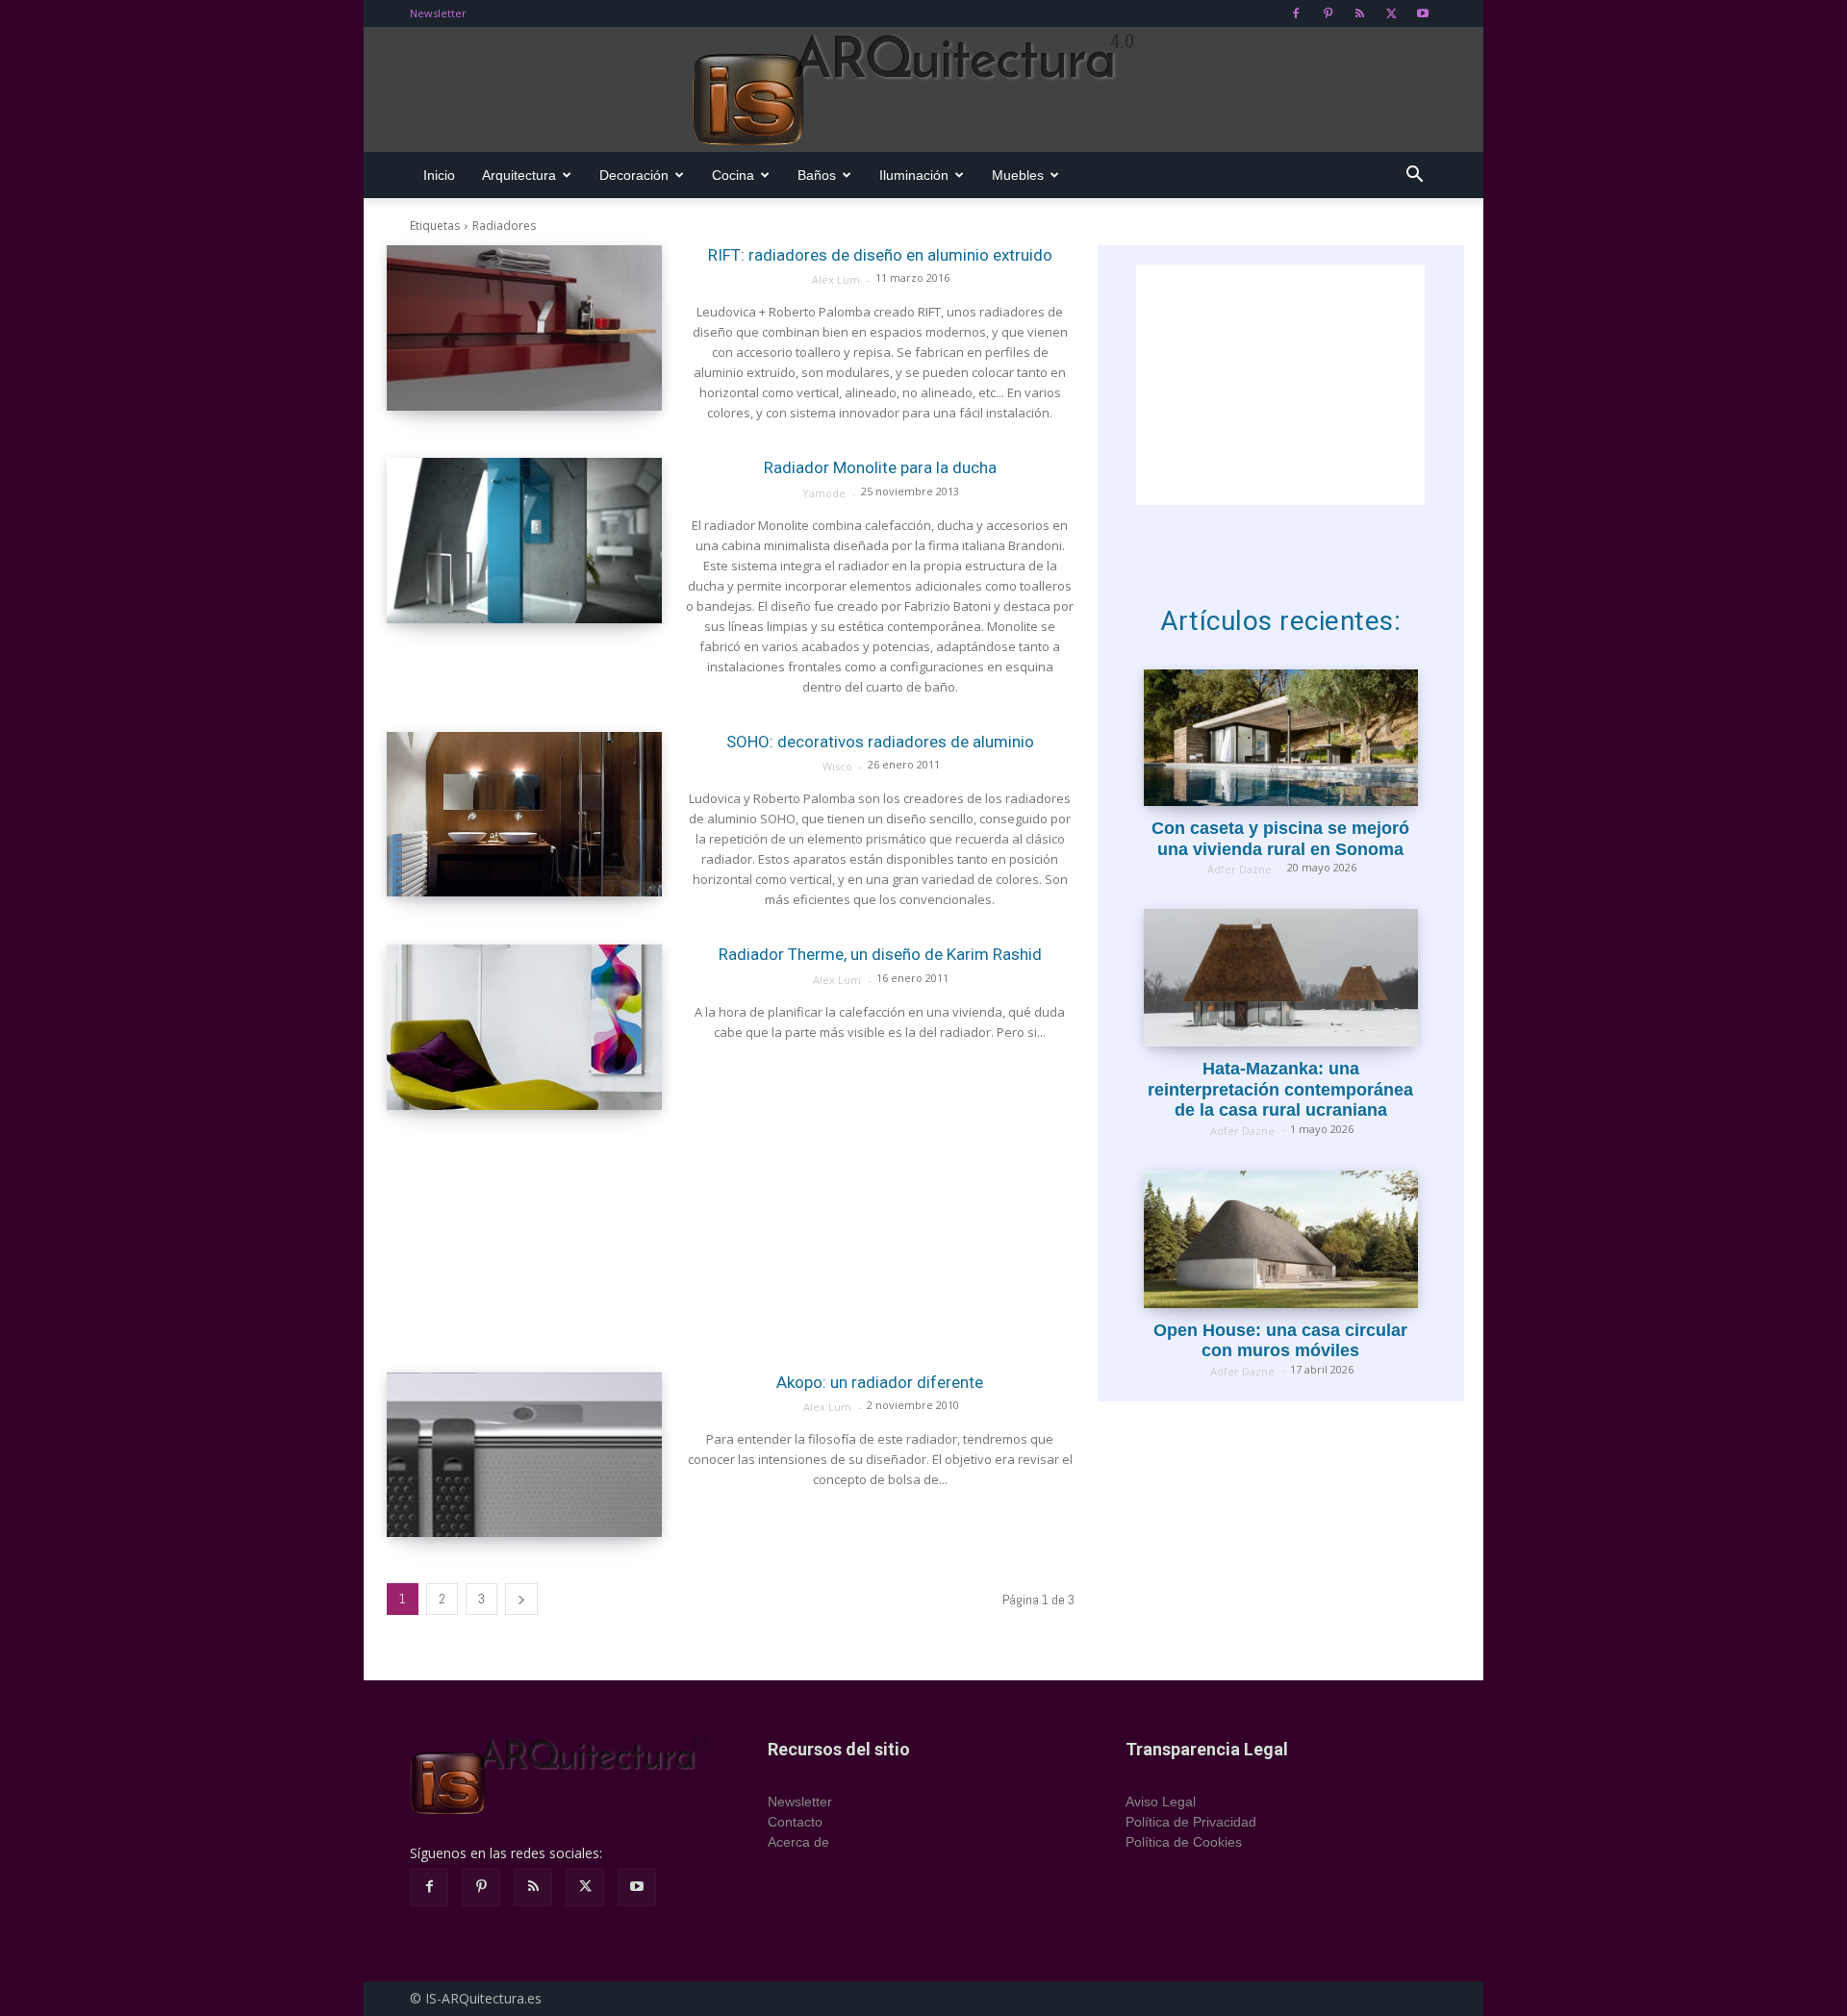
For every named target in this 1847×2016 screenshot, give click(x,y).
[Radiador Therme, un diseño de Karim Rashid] (524, 1027)
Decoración (634, 175)
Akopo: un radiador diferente (880, 1382)
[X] (1391, 13)
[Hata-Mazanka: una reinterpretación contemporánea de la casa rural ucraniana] (1281, 978)
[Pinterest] (1328, 13)
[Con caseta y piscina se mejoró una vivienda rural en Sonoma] (1281, 738)
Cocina (733, 175)
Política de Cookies (1184, 1842)
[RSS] (1359, 13)
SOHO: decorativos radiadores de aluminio (880, 742)
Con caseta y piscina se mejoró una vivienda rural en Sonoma (1280, 839)
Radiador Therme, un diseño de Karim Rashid (880, 954)
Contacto (795, 1822)
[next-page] (521, 1599)
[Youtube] (1423, 13)
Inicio (439, 175)
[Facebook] (1296, 13)
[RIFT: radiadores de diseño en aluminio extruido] (524, 328)
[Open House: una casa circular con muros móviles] (1281, 1239)
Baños (817, 175)
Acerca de (798, 1842)
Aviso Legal (1161, 1802)
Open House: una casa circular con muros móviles (1280, 1341)
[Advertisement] (731, 1241)
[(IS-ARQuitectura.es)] (923, 90)
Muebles (1018, 175)
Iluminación (914, 175)
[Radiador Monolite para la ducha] (524, 541)
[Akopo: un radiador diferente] (524, 1455)
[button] (1414, 176)
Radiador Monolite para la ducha (880, 467)
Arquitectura (519, 175)
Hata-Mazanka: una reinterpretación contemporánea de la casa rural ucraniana (1280, 1089)
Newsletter (438, 13)
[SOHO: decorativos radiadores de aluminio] (524, 815)
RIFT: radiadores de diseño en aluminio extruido (880, 255)
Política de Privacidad (1191, 1822)
